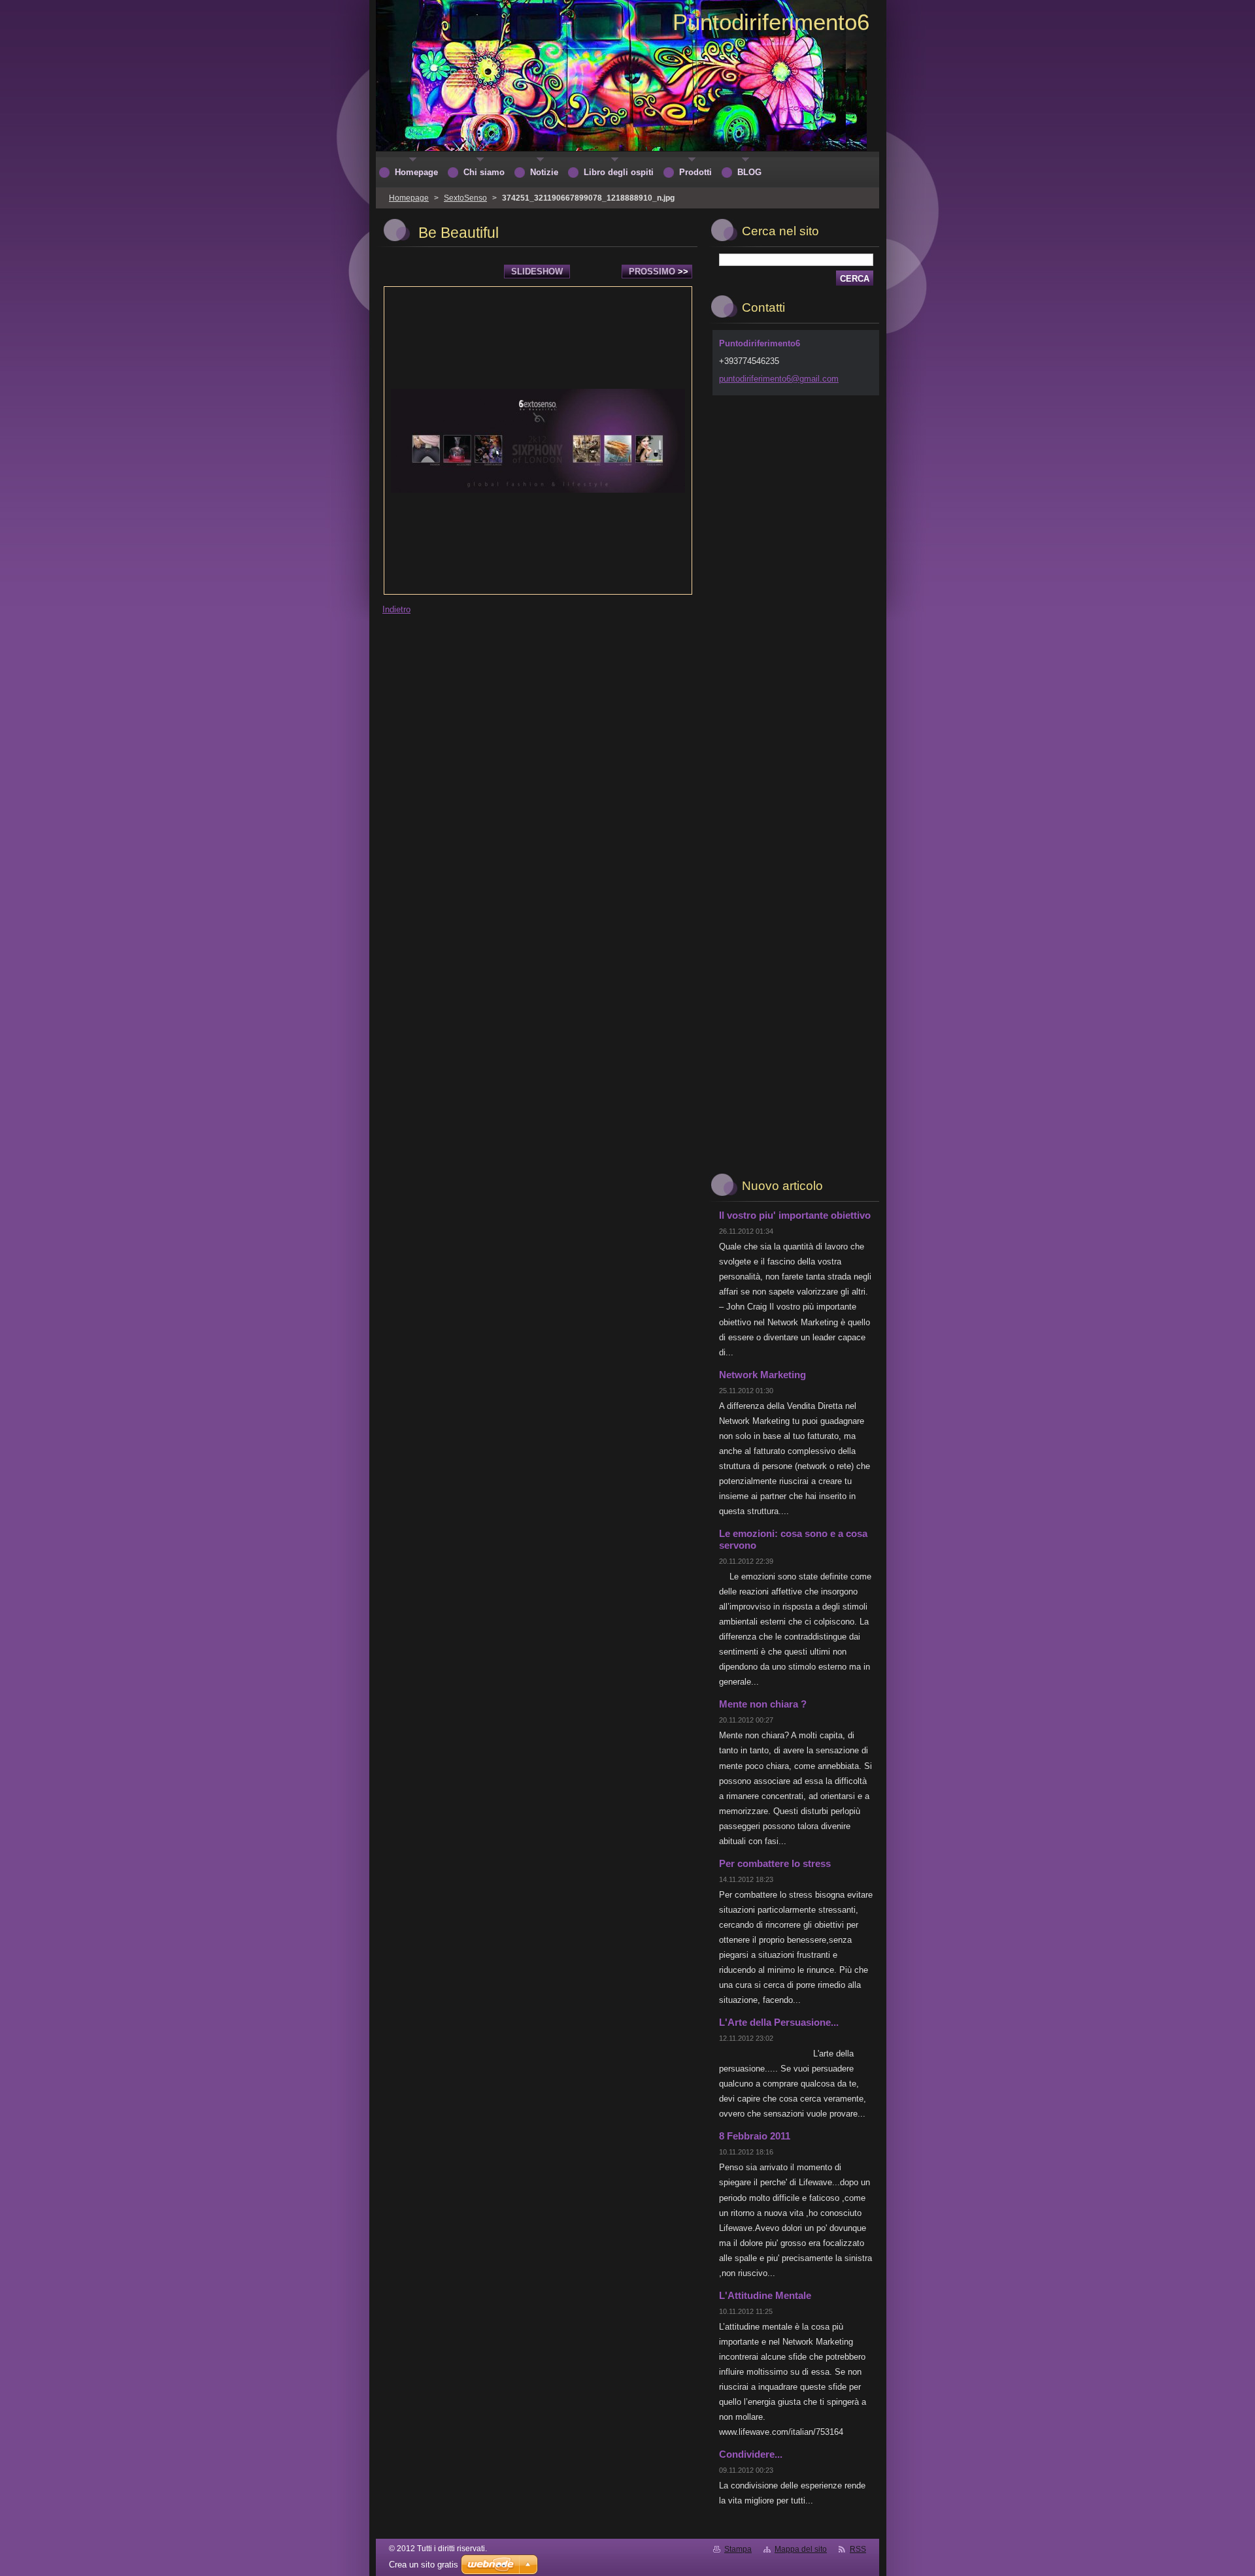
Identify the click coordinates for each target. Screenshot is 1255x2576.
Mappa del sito (801, 2549)
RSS (858, 2549)
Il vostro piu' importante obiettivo (795, 1215)
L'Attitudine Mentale (765, 2295)
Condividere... (751, 2454)
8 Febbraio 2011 (755, 2136)
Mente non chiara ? (763, 1704)
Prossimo (659, 272)
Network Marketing (762, 1375)
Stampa (738, 2549)
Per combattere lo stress (775, 1863)
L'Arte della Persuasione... (779, 2022)
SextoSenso (465, 198)
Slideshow (537, 272)
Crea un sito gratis (424, 2565)
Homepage (409, 198)
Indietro (396, 609)
